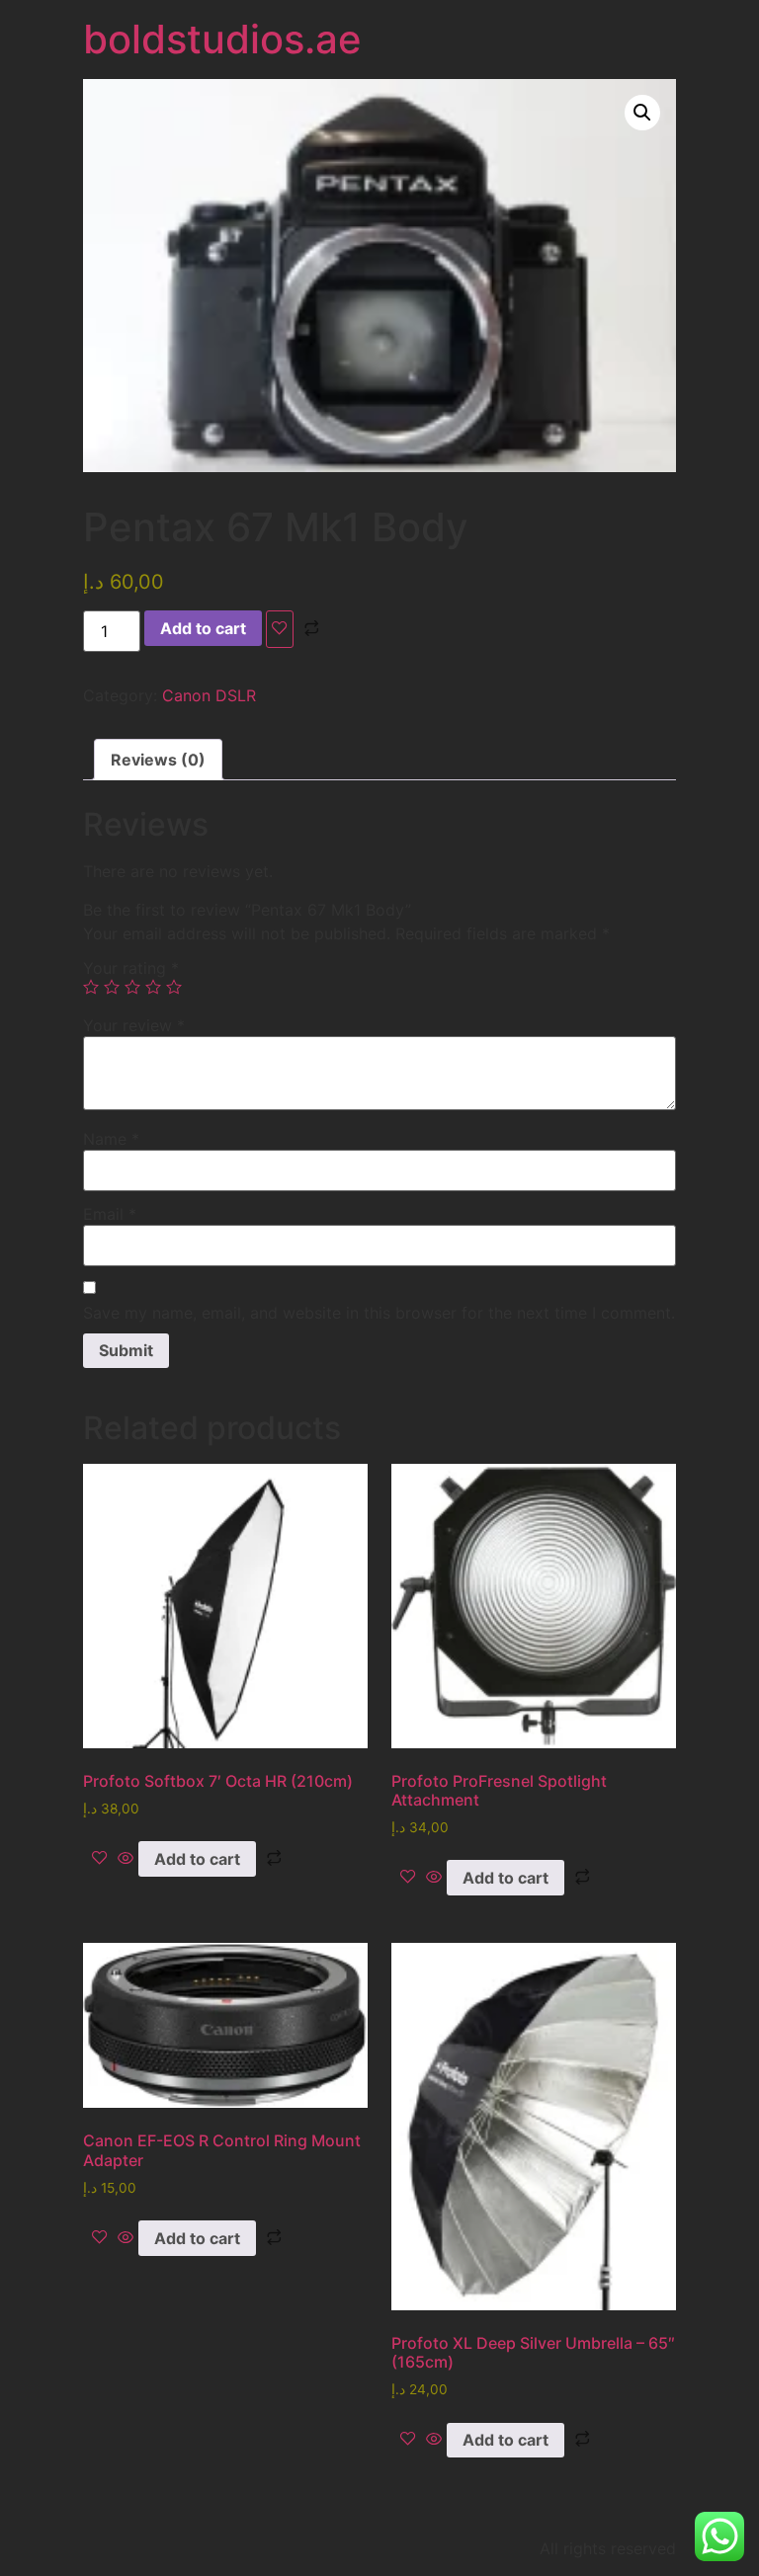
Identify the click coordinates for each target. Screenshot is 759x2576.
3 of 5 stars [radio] (132, 987)
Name (111, 1139)
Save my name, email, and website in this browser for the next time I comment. (379, 1313)
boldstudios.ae (222, 39)
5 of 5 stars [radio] (174, 987)
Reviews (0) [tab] (158, 760)
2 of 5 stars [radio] (112, 987)
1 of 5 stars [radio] (91, 987)
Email (110, 1214)
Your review (134, 1025)
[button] (642, 113)
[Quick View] (126, 1859)
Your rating (131, 968)
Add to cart (203, 628)
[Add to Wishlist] (280, 629)
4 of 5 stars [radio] (153, 987)
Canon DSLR (209, 695)
